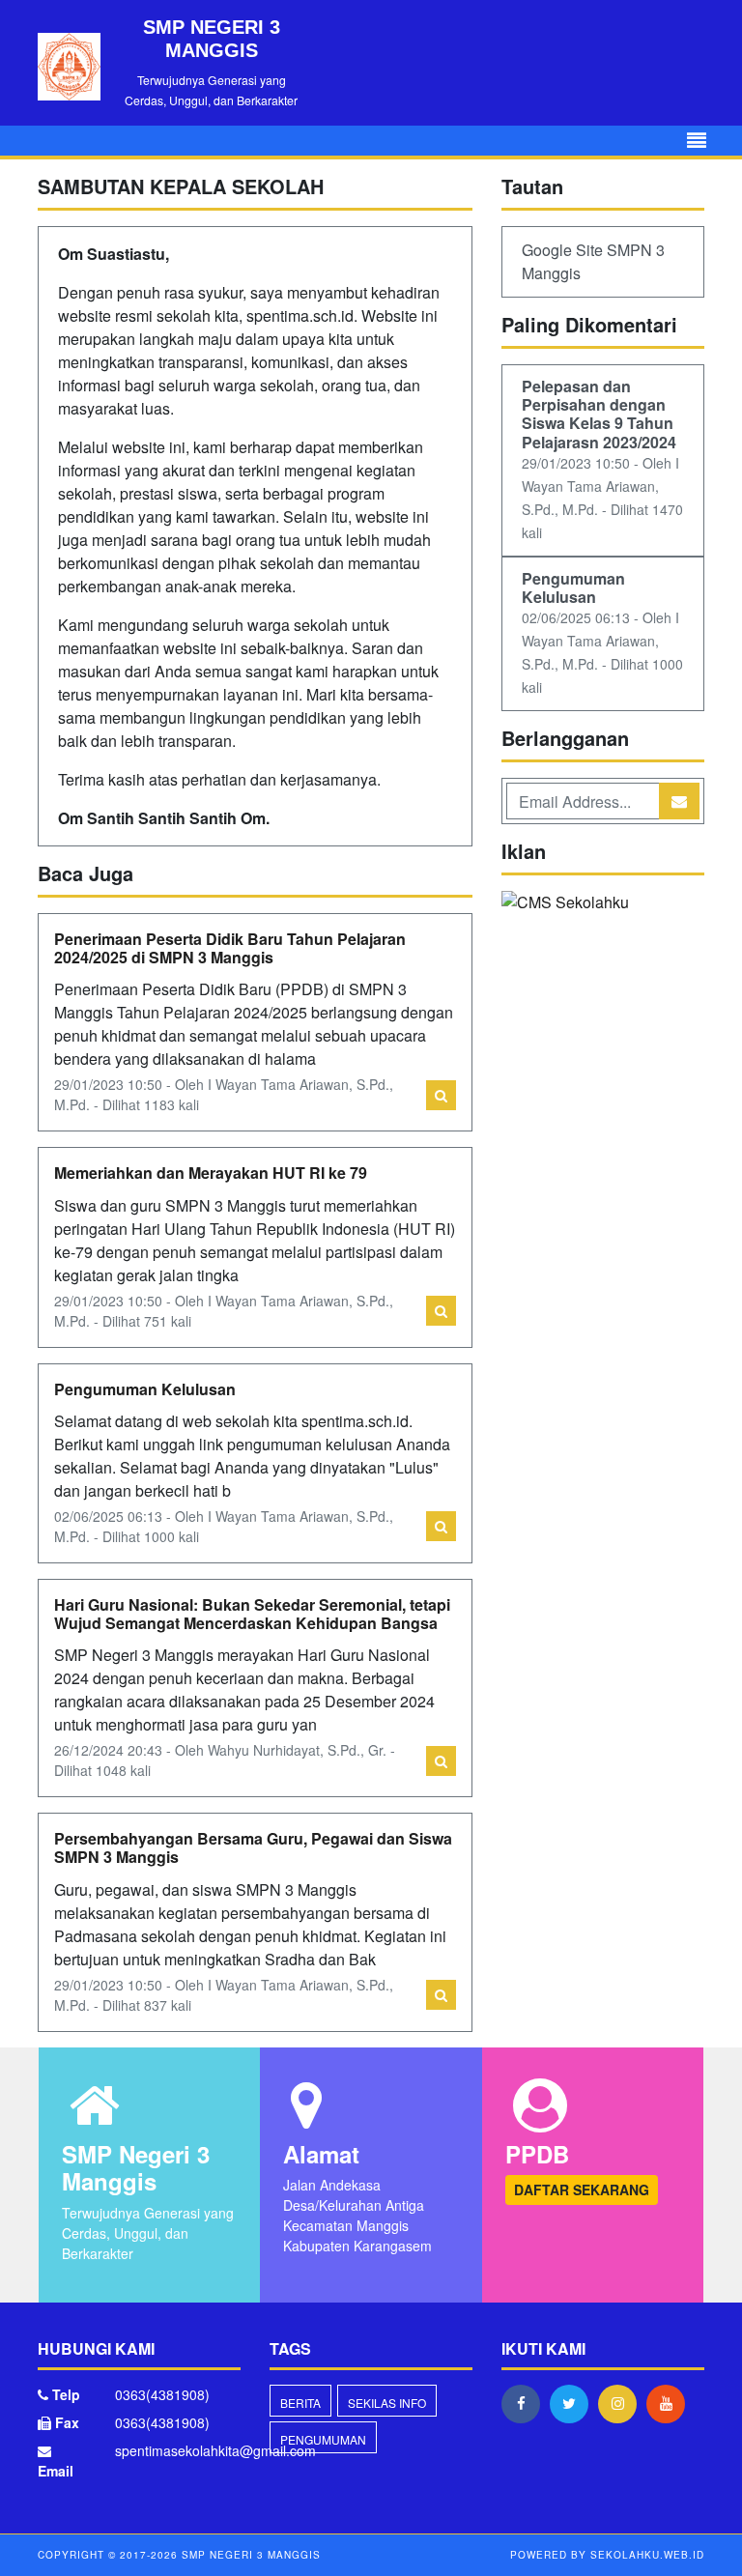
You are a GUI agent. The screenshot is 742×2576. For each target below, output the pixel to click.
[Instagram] (622, 2403)
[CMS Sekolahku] (565, 904)
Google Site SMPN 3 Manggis (593, 261)
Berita (300, 2403)
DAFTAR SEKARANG (582, 2190)
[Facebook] (526, 2403)
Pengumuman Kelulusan (145, 1389)
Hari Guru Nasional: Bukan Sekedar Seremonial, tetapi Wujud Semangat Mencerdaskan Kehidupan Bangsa (252, 1614)
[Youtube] (671, 2403)
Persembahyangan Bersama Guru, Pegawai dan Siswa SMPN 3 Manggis (253, 1847)
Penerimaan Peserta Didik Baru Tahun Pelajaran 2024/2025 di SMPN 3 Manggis (230, 948)
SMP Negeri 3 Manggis (249, 2555)
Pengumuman (323, 2439)
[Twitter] (574, 2403)
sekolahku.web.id (647, 2555)
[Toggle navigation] (697, 141)
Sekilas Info (387, 2403)
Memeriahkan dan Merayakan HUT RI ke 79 (211, 1173)
